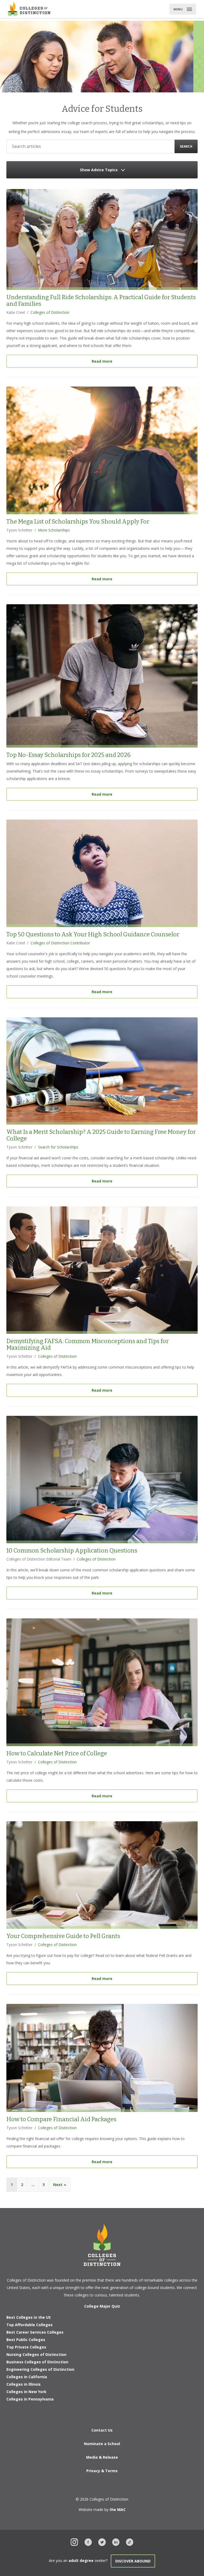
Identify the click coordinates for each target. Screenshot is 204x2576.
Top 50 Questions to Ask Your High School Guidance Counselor (93, 934)
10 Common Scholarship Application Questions (72, 1551)
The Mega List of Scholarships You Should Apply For (78, 522)
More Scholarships (54, 530)
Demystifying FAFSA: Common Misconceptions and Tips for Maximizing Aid (88, 1344)
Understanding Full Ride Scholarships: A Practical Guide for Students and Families (101, 301)
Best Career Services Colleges (35, 2332)
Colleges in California (27, 2377)
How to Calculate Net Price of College (57, 1753)
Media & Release (102, 2457)
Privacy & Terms (102, 2471)
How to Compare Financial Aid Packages (61, 2119)
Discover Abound (133, 2561)
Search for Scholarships (58, 1147)
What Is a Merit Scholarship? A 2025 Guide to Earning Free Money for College (101, 1135)
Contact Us (102, 2430)
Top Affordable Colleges (29, 2325)
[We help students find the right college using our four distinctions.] (29, 9)
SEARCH (186, 146)
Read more (145, 361)
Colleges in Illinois (24, 2384)
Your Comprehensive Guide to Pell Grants (63, 1936)
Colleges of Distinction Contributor (60, 943)
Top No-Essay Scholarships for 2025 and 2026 (69, 755)
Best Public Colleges (26, 2340)
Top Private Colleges (26, 2347)
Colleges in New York (26, 2392)
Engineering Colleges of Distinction (40, 2369)
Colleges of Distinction (50, 312)
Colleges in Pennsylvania (30, 2399)
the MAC (118, 2509)
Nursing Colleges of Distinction (36, 2354)
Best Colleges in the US (29, 2317)
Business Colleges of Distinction (37, 2362)
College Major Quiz (102, 2306)
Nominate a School (102, 2444)
